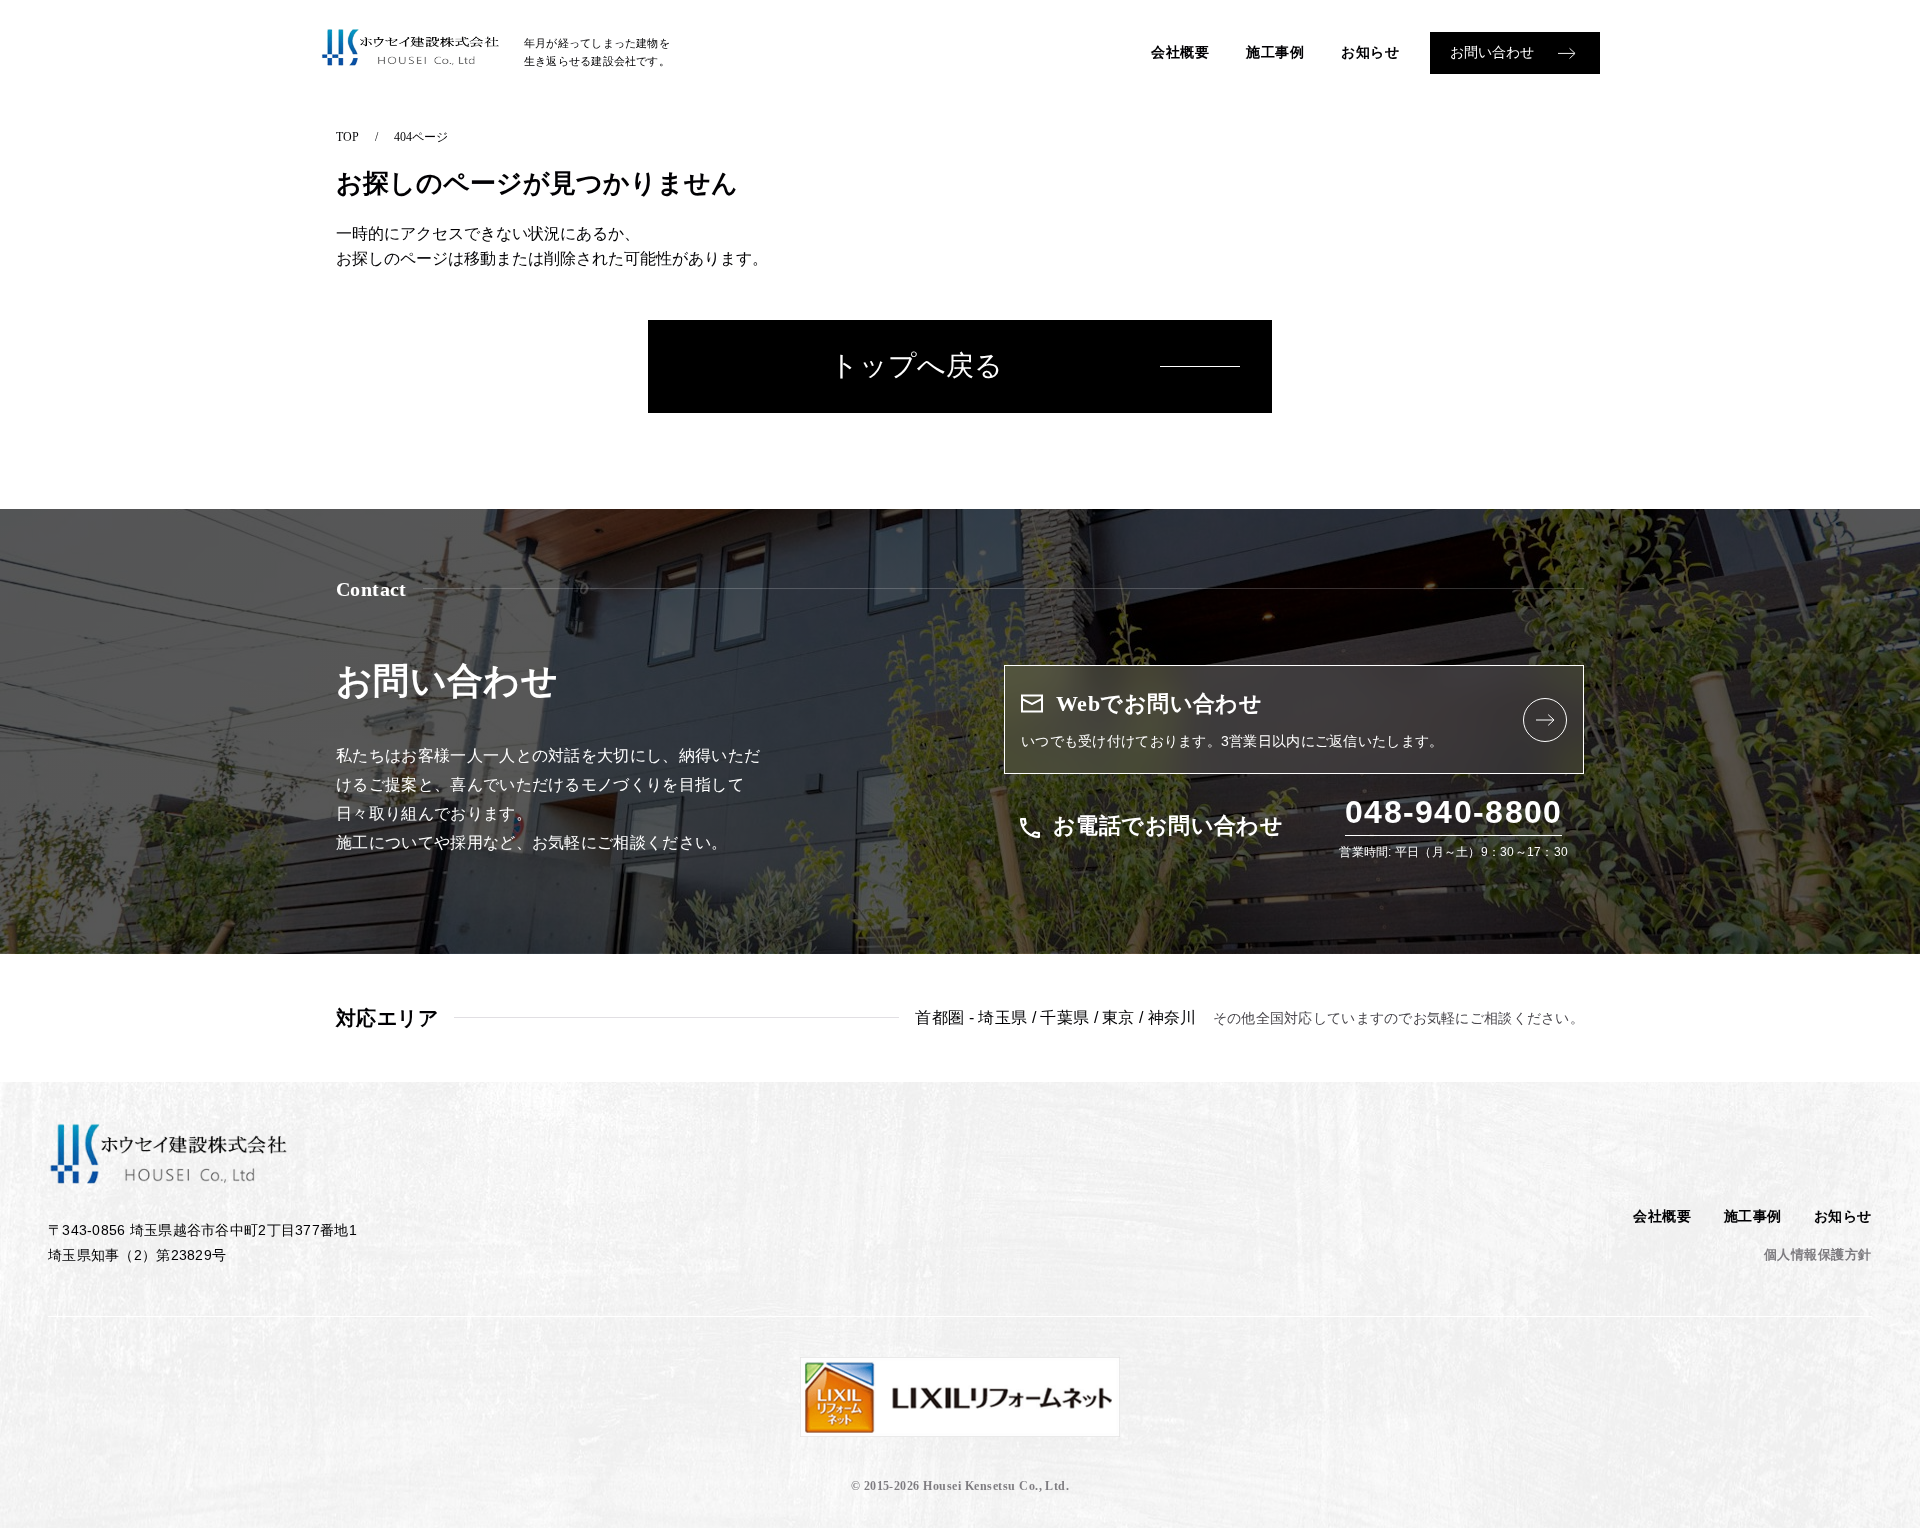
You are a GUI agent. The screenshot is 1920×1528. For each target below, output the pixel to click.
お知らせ (1370, 52)
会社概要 (1180, 52)
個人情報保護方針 (1818, 1254)
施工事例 (1275, 52)
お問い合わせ (1492, 52)
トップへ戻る (916, 365)
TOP (347, 137)
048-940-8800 (1453, 812)
